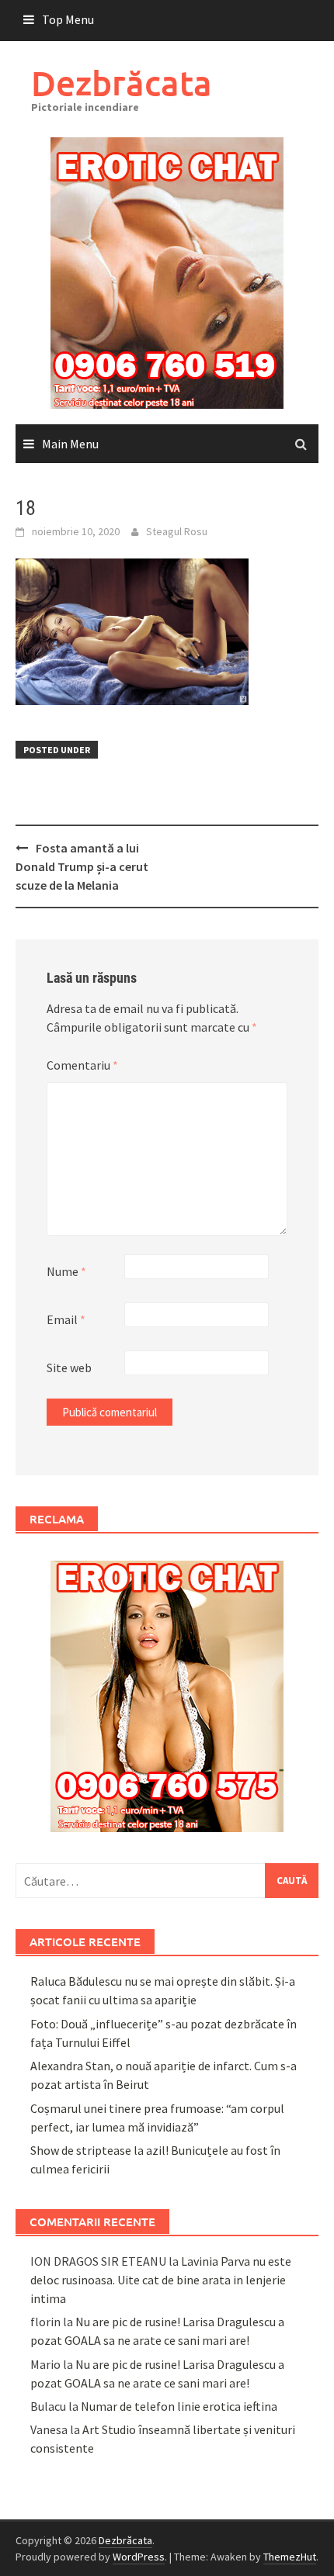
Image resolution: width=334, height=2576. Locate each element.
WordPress (139, 2557)
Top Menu (68, 19)
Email (66, 1319)
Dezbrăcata (122, 83)
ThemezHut (290, 2557)
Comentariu (82, 1065)
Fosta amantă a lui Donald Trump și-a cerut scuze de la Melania (82, 866)
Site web (69, 1368)
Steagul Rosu (177, 531)
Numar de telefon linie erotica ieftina (179, 2406)
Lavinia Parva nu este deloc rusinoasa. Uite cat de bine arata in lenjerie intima (161, 2280)
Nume (66, 1271)
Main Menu (70, 444)
